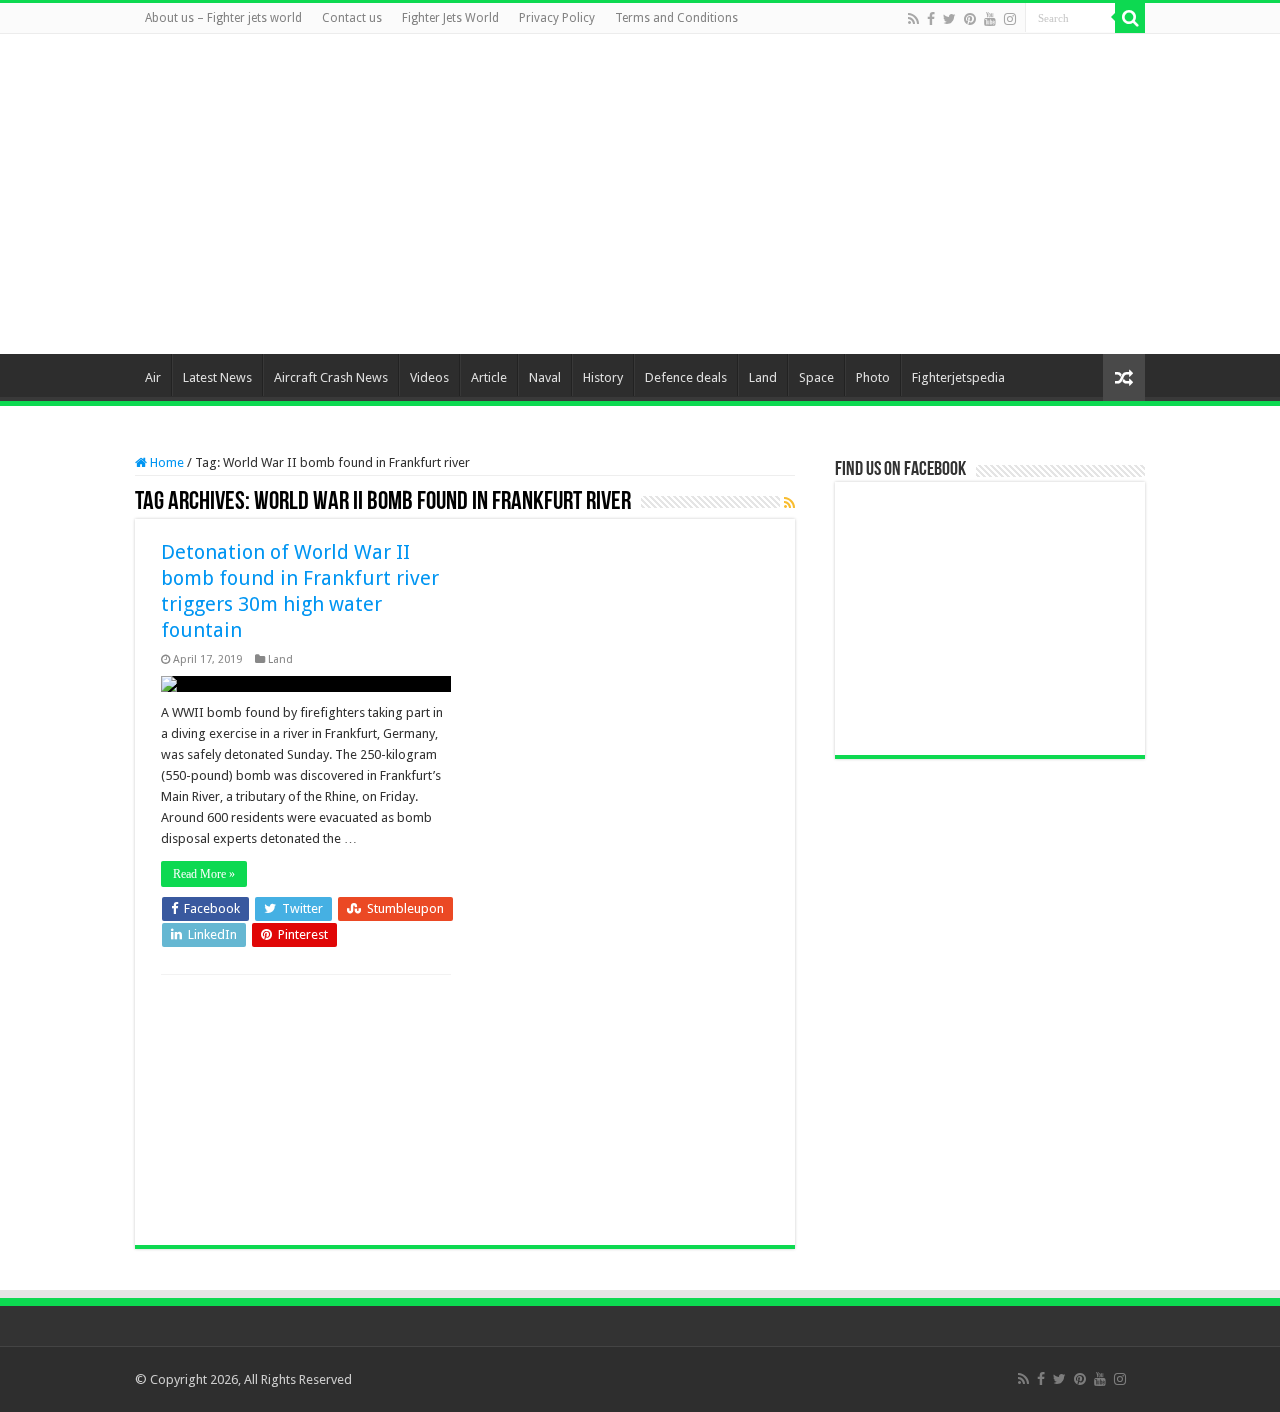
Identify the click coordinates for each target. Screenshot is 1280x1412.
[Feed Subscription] (789, 503)
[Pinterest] (970, 19)
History (603, 377)
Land (763, 377)
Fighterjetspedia (958, 377)
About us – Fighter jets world (223, 18)
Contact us (352, 18)
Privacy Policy (557, 18)
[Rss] (913, 19)
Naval (545, 377)
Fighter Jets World (450, 18)
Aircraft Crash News (331, 377)
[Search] (1130, 18)
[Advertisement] (766, 194)
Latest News (217, 377)
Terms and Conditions (676, 18)
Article (489, 377)
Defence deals (686, 377)
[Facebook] (931, 19)
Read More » (204, 874)
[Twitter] (949, 19)
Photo (873, 377)
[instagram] (1010, 19)
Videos (429, 377)
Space (816, 377)
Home (165, 462)
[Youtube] (990, 19)
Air (153, 377)
